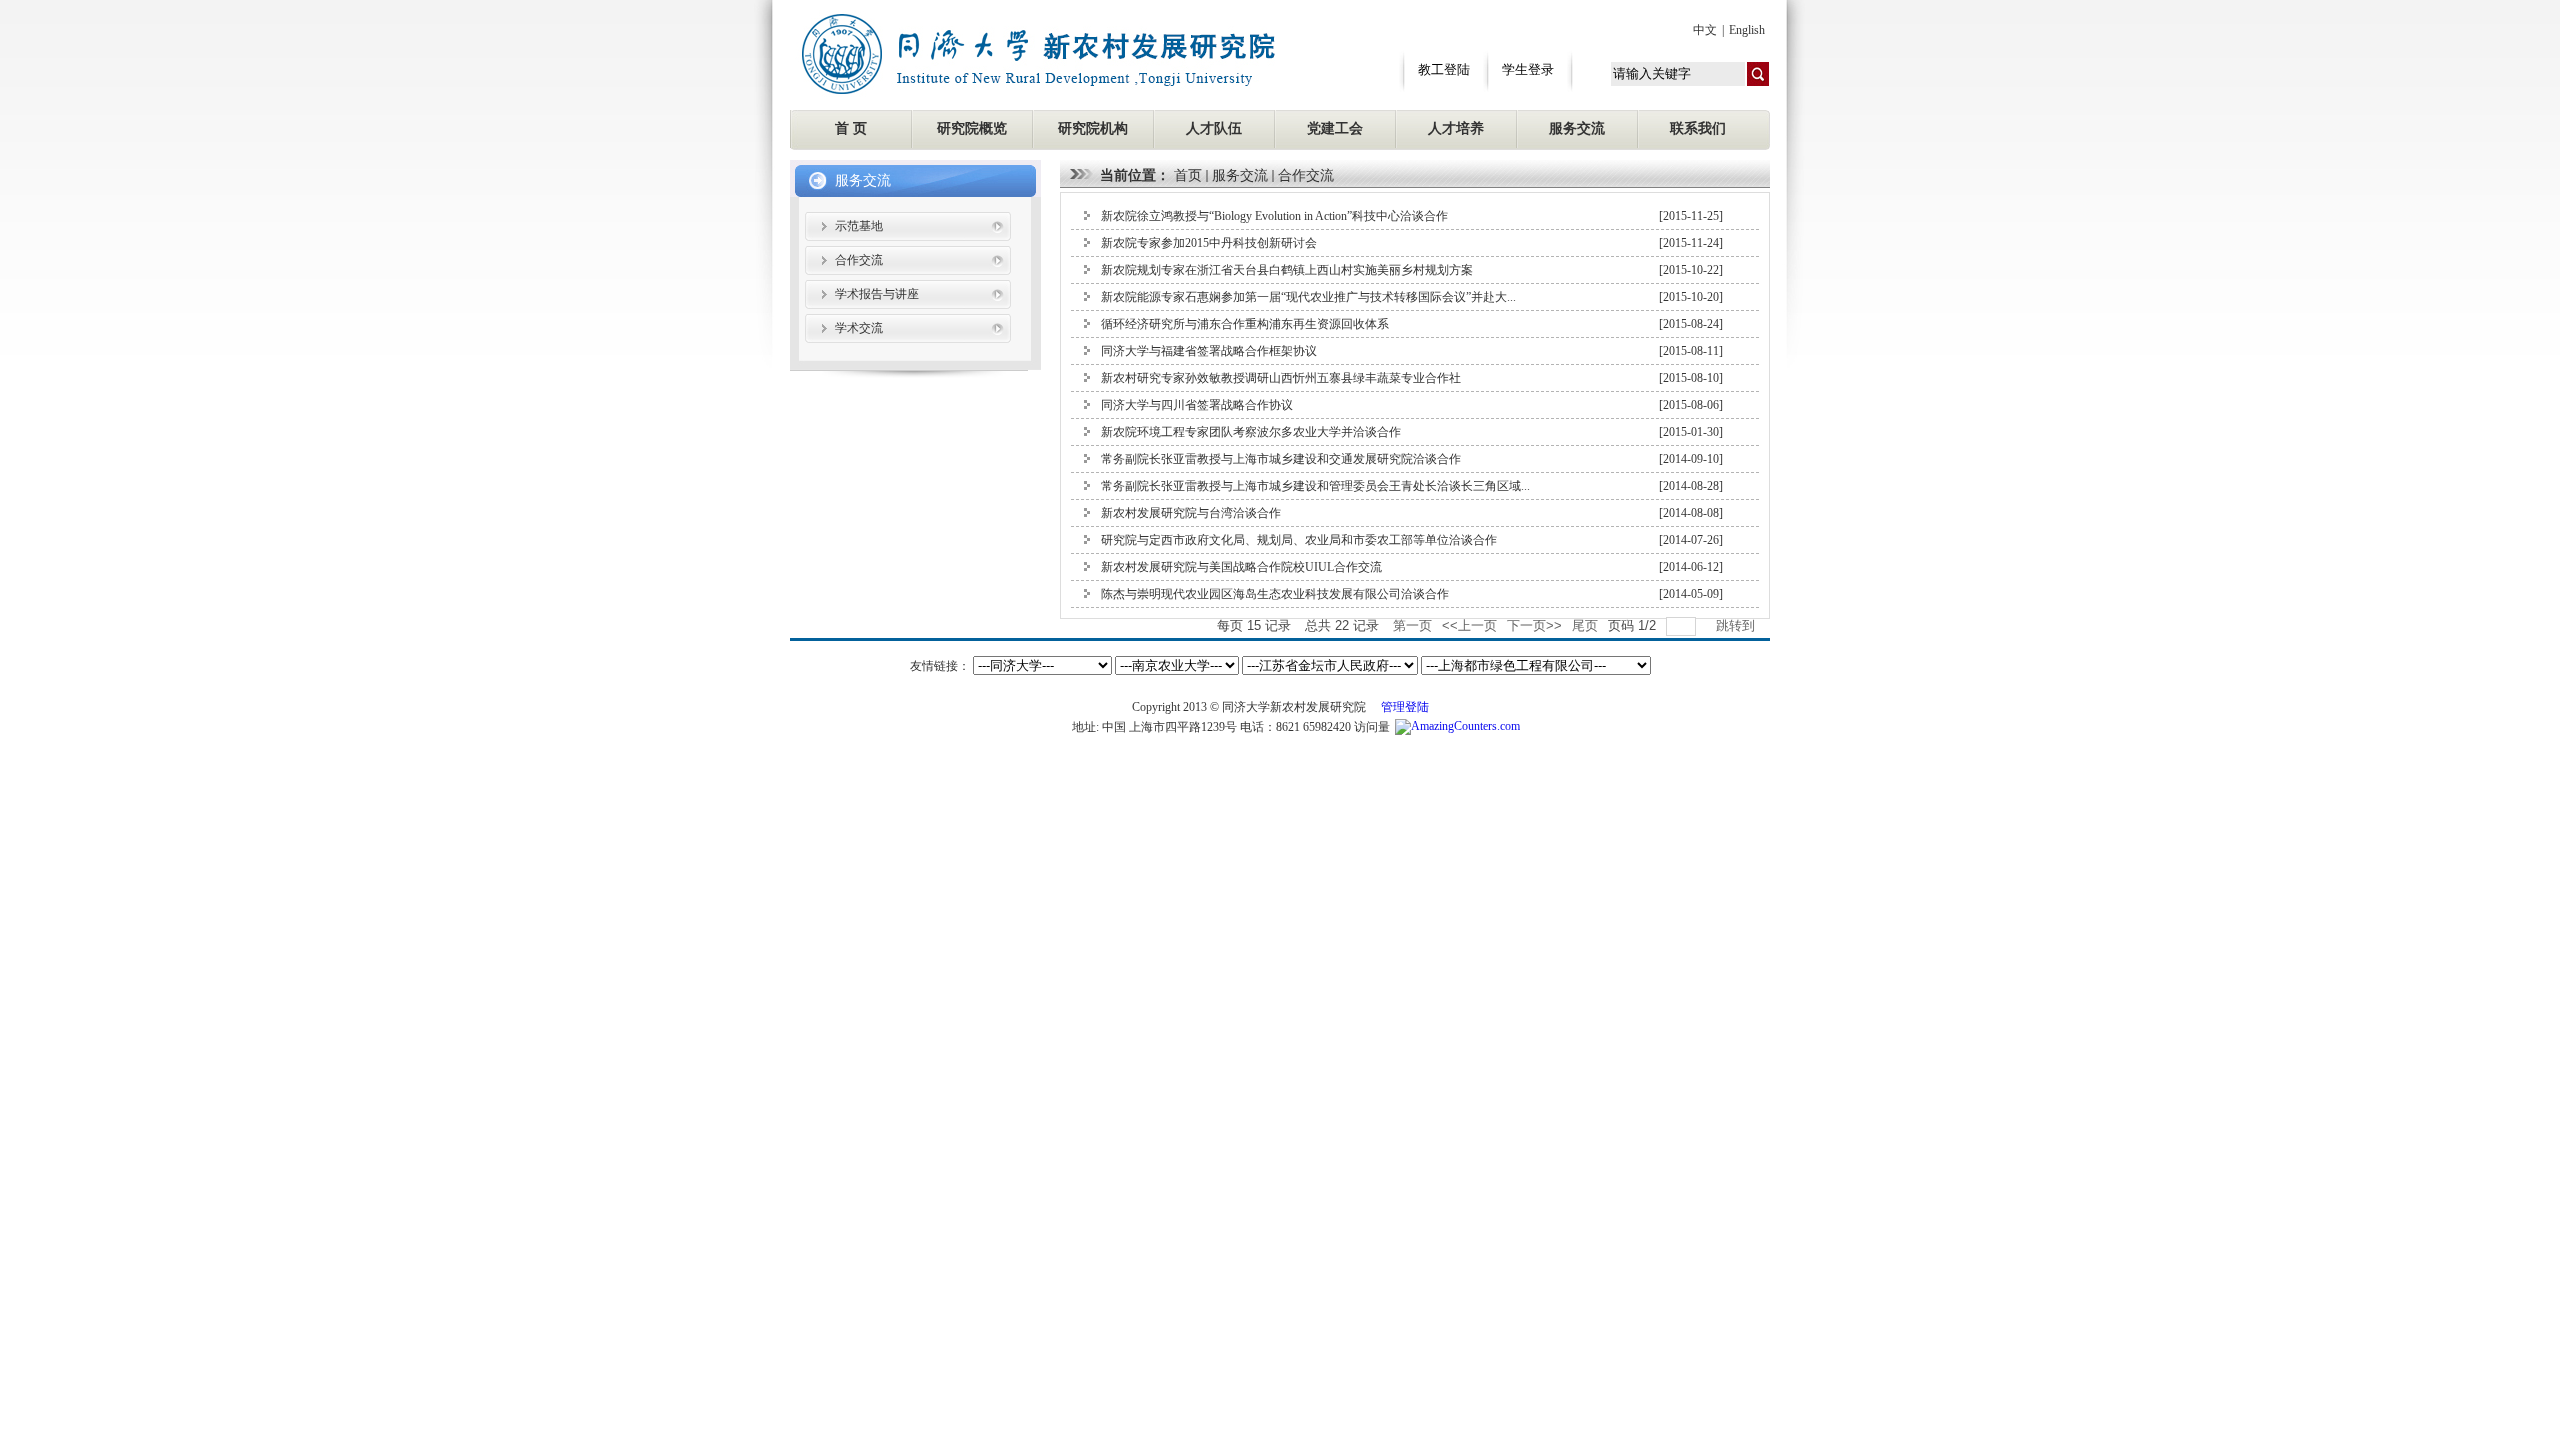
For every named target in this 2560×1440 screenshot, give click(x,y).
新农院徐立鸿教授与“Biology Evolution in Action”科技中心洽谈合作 (1274, 216)
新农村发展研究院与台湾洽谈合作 (1191, 513)
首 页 (851, 128)
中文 (1705, 30)
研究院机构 (1093, 128)
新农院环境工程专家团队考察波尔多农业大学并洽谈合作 (1251, 432)
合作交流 (859, 260)
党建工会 (1335, 128)
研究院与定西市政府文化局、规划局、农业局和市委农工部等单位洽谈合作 (1299, 540)
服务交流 (1577, 128)
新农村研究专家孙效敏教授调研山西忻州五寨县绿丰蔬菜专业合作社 (1281, 378)
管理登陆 (1405, 707)
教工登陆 (1444, 69)
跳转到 (1737, 625)
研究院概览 (972, 128)
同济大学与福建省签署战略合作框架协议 (1209, 351)
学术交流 (859, 328)
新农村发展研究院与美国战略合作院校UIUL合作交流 (1241, 567)
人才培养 (1456, 128)
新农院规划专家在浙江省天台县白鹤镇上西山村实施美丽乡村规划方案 (1287, 270)
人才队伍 (1214, 128)
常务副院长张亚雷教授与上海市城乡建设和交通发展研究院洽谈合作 (1281, 459)
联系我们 (1698, 128)
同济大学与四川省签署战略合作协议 (1197, 405)
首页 (1188, 175)
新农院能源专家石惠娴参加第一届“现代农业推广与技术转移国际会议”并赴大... (1308, 297)
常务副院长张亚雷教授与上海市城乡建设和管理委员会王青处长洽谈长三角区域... (1315, 486)
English (1747, 30)
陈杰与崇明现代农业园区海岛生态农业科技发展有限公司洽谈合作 (1275, 594)
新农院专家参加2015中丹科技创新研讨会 (1209, 243)
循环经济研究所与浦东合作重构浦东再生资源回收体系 (1245, 324)
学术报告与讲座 (877, 294)
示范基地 (859, 226)
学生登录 (1528, 69)
